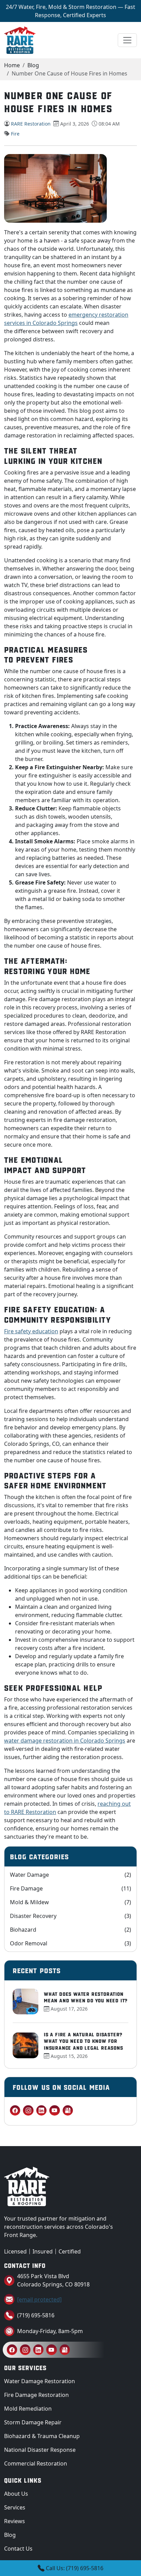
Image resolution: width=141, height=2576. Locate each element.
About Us (16, 2494)
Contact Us (18, 2549)
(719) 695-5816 (36, 2315)
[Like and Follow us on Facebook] (15, 2110)
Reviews (15, 2521)
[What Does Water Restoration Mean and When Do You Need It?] (25, 2001)
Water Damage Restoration (40, 2381)
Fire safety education (31, 1331)
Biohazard (70, 1930)
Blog (33, 65)
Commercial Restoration (36, 2463)
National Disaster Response (40, 2450)
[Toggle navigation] (127, 40)
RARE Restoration (31, 124)
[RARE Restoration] (20, 40)
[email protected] (39, 2299)
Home (12, 65)
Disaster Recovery (70, 1916)
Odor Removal (70, 1943)
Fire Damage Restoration (36, 2395)
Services (15, 2507)
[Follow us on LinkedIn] (41, 2110)
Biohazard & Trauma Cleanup (42, 2436)
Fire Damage (70, 1888)
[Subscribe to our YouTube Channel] (54, 2110)
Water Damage (70, 1875)
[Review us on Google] (68, 2110)
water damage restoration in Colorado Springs (65, 1741)
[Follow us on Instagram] (28, 2110)
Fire (15, 134)
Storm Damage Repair (33, 2422)
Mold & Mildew (70, 1902)
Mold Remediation (28, 2409)
